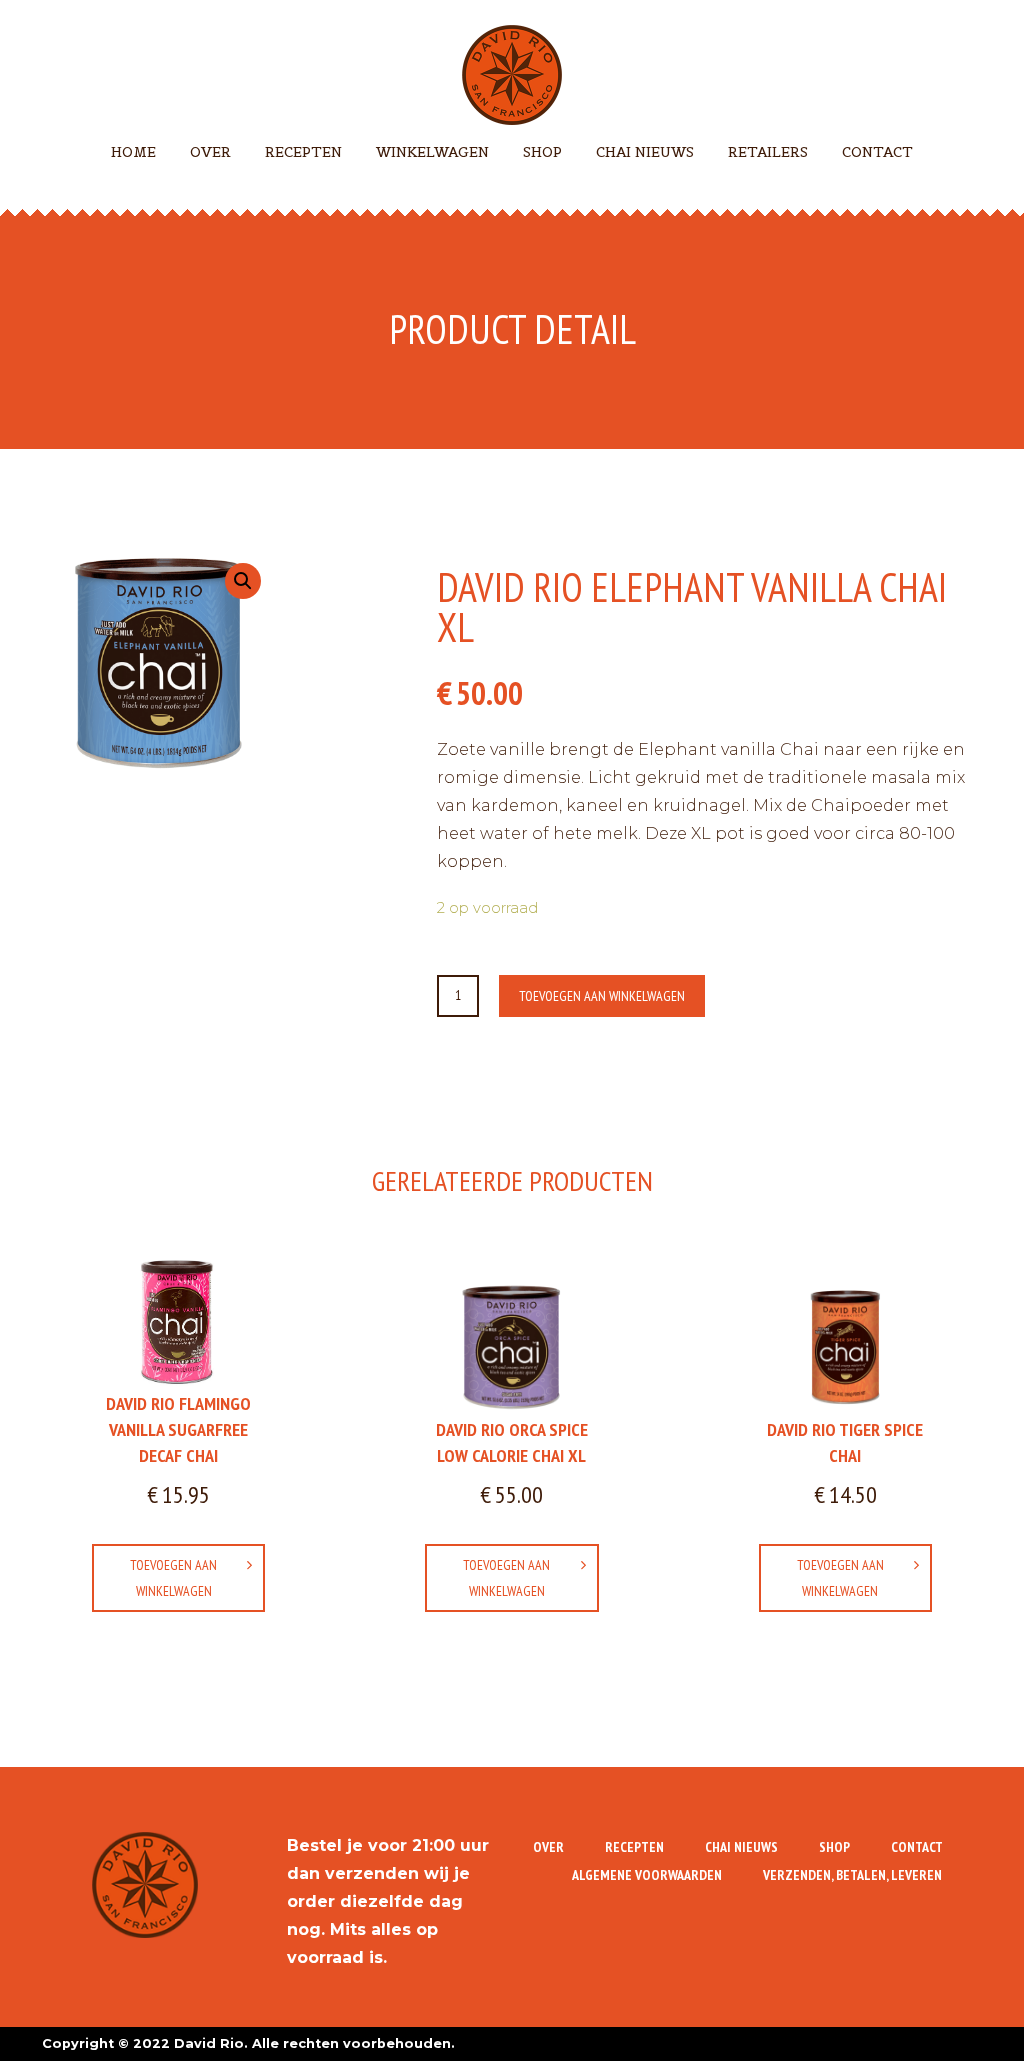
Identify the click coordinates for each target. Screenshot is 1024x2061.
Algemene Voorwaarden (647, 1875)
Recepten (303, 152)
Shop (542, 152)
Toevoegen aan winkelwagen (602, 996)
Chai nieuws (645, 152)
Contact (877, 152)
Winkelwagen (432, 152)
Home (133, 152)
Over (210, 152)
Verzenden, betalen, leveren (852, 1875)
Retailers (768, 152)
